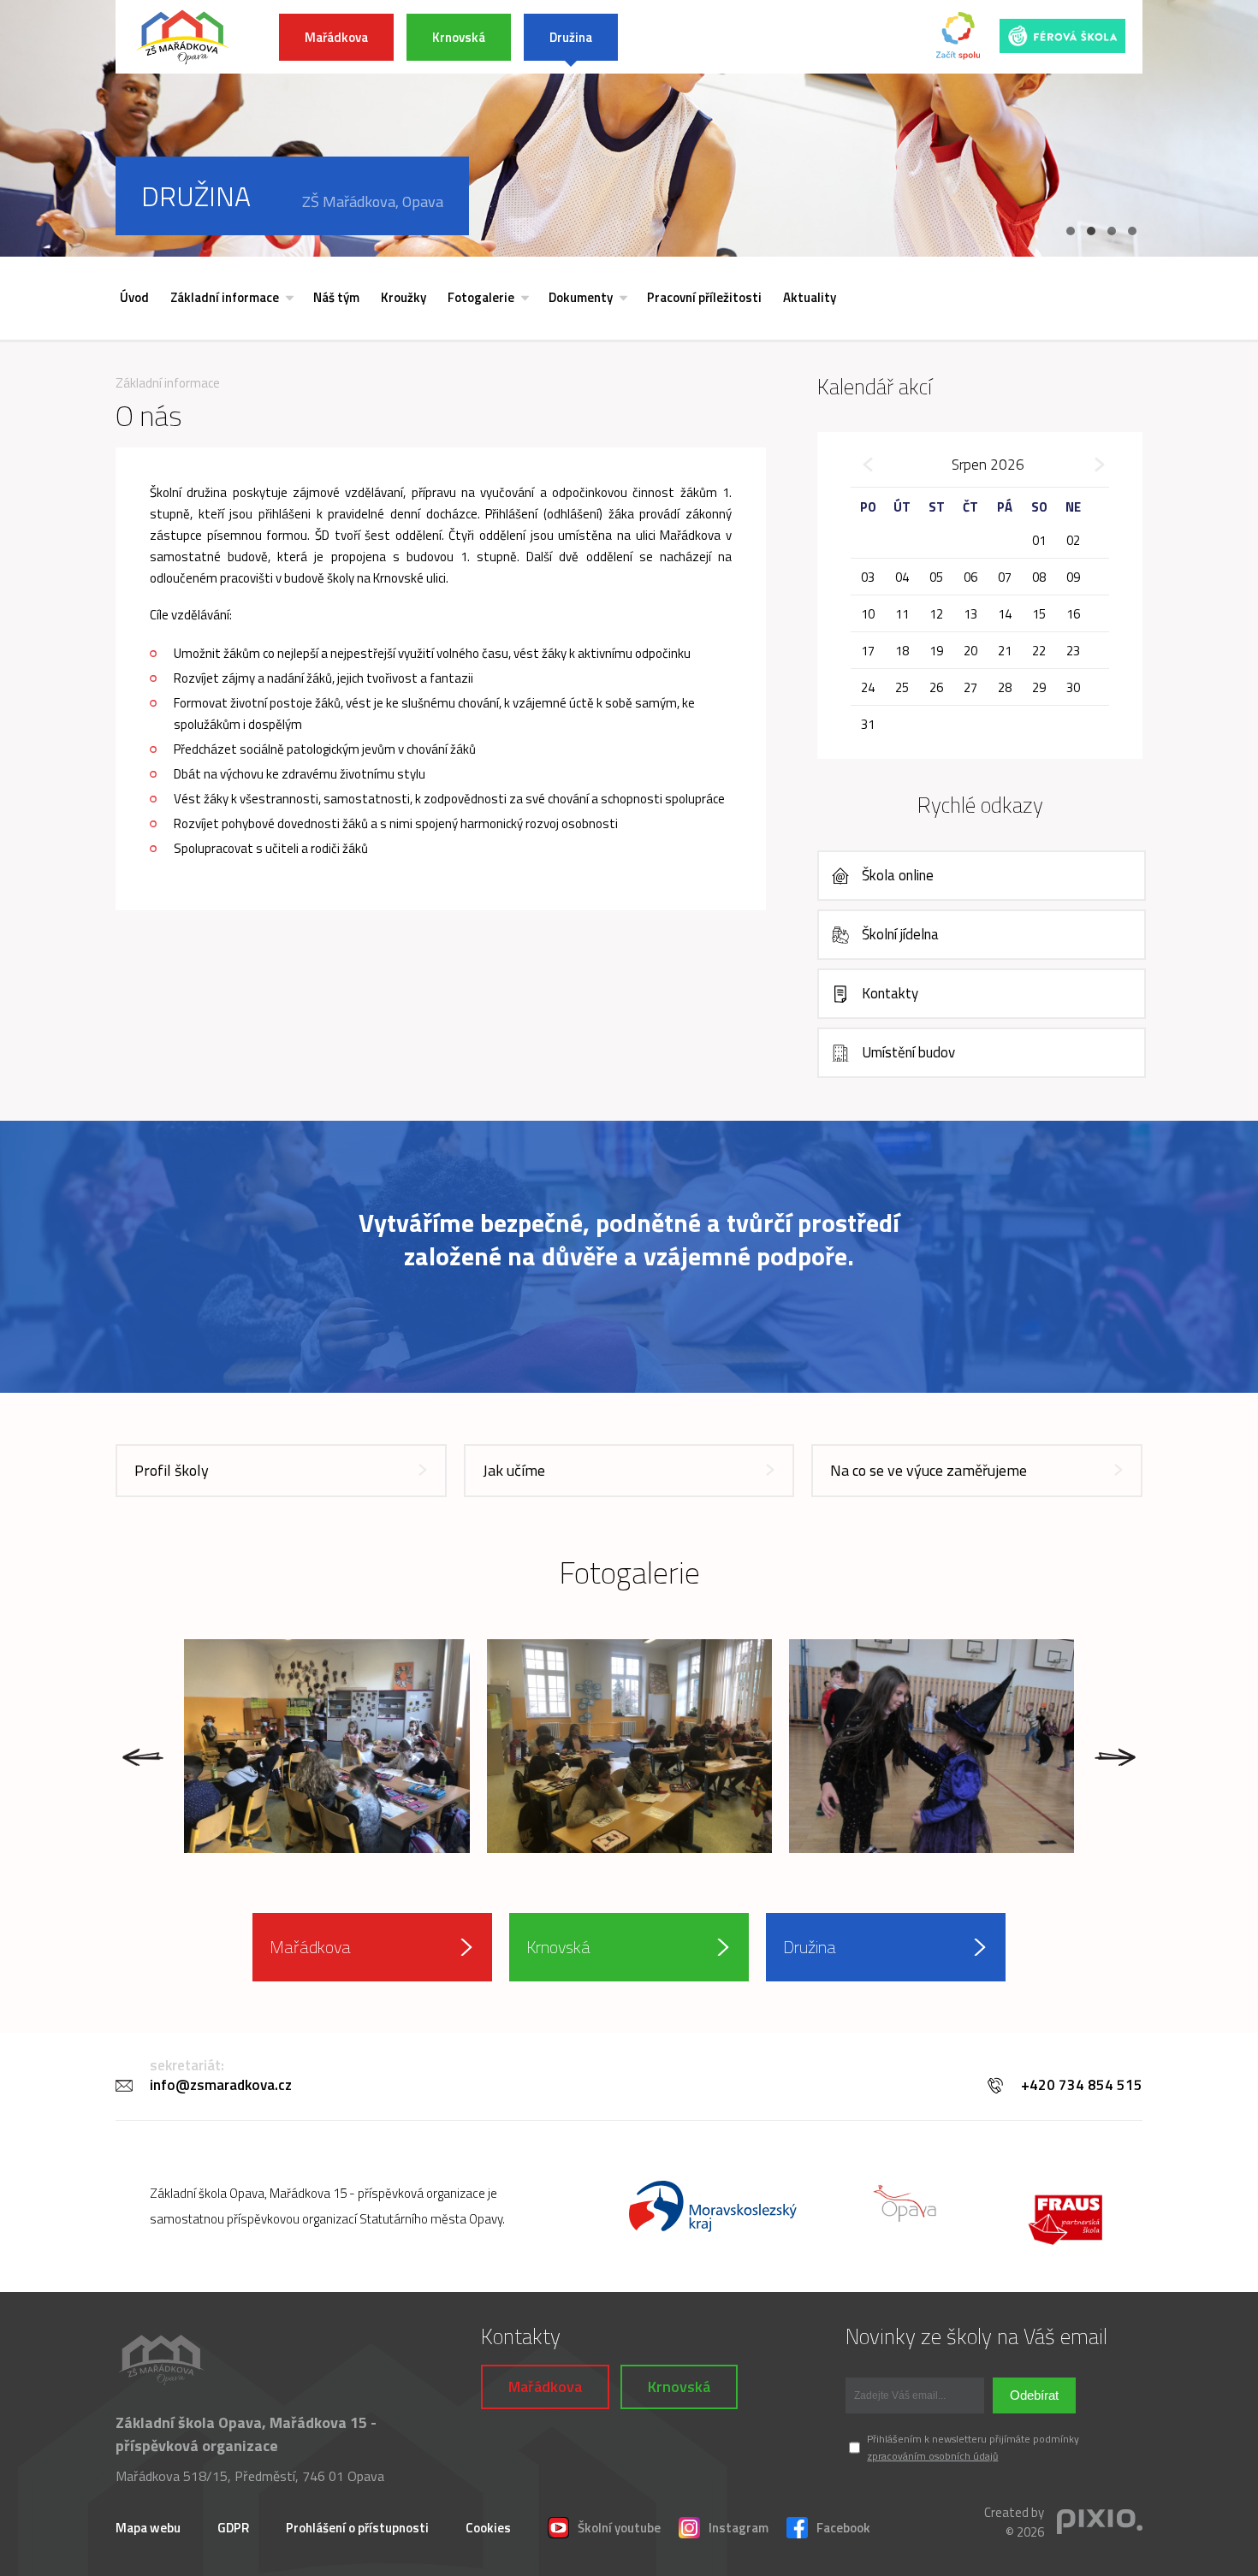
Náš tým (336, 297)
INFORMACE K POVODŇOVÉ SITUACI (758, 37)
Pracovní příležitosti (704, 297)
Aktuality (810, 297)
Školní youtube (619, 2528)
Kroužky (404, 297)
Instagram (739, 2528)
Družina (571, 37)
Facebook (843, 2528)
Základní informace (225, 297)
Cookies (488, 2528)
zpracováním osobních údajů (932, 2456)
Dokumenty (581, 297)
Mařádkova (336, 37)
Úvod (134, 297)
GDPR (233, 2528)
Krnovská (459, 37)
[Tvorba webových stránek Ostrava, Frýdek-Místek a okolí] (1100, 2523)
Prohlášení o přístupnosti (357, 2528)
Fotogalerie (481, 297)
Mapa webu (148, 2528)
